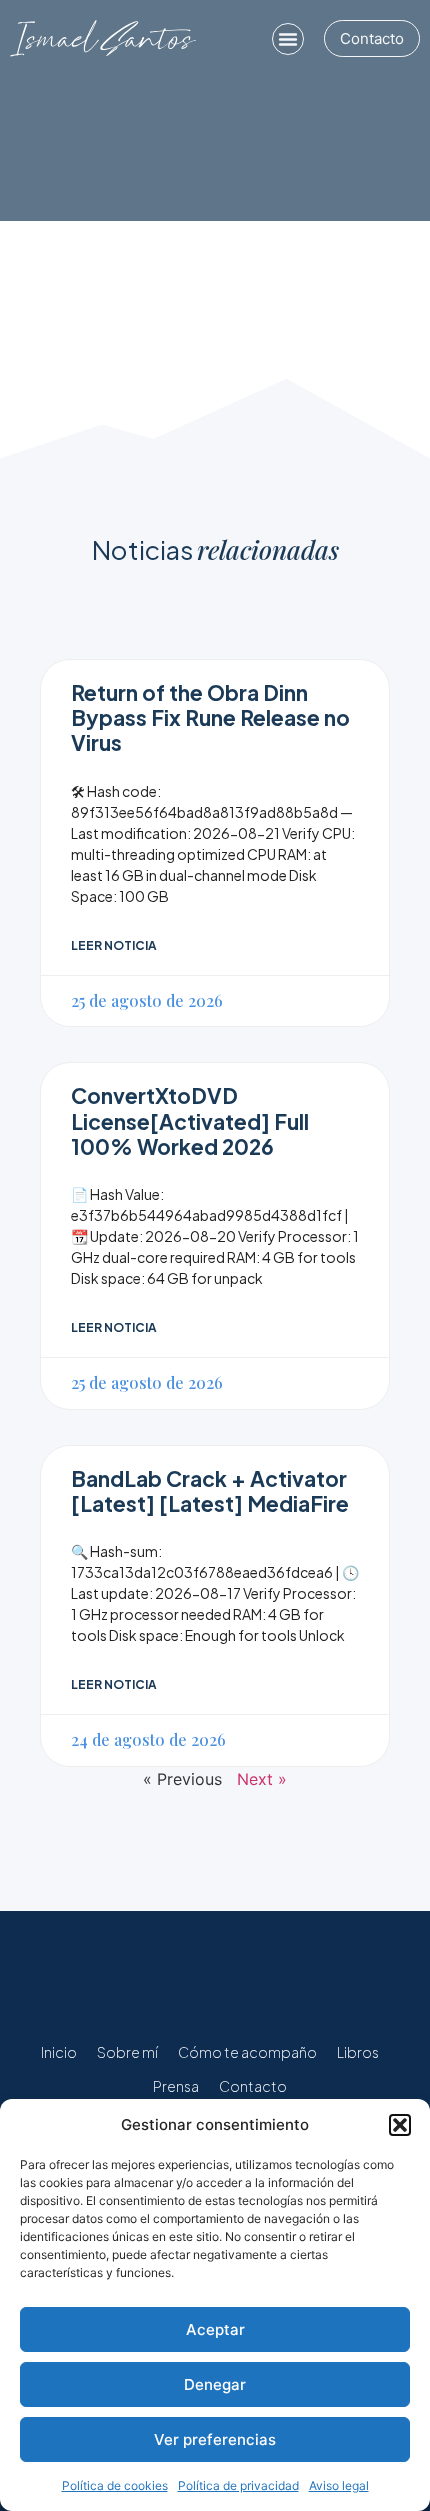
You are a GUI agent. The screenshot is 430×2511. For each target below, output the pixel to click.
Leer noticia (114, 945)
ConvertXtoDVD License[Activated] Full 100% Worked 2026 (190, 1120)
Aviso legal (339, 2485)
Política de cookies (115, 2485)
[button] (400, 2125)
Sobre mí (127, 2052)
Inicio (59, 2052)
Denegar (215, 2384)
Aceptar (215, 2329)
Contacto (253, 2086)
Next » (262, 1779)
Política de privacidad (238, 2485)
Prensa (176, 2086)
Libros (358, 2052)
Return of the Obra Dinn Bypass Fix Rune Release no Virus (210, 717)
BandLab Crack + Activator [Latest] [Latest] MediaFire (210, 1491)
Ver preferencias (215, 2439)
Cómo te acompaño (247, 2052)
